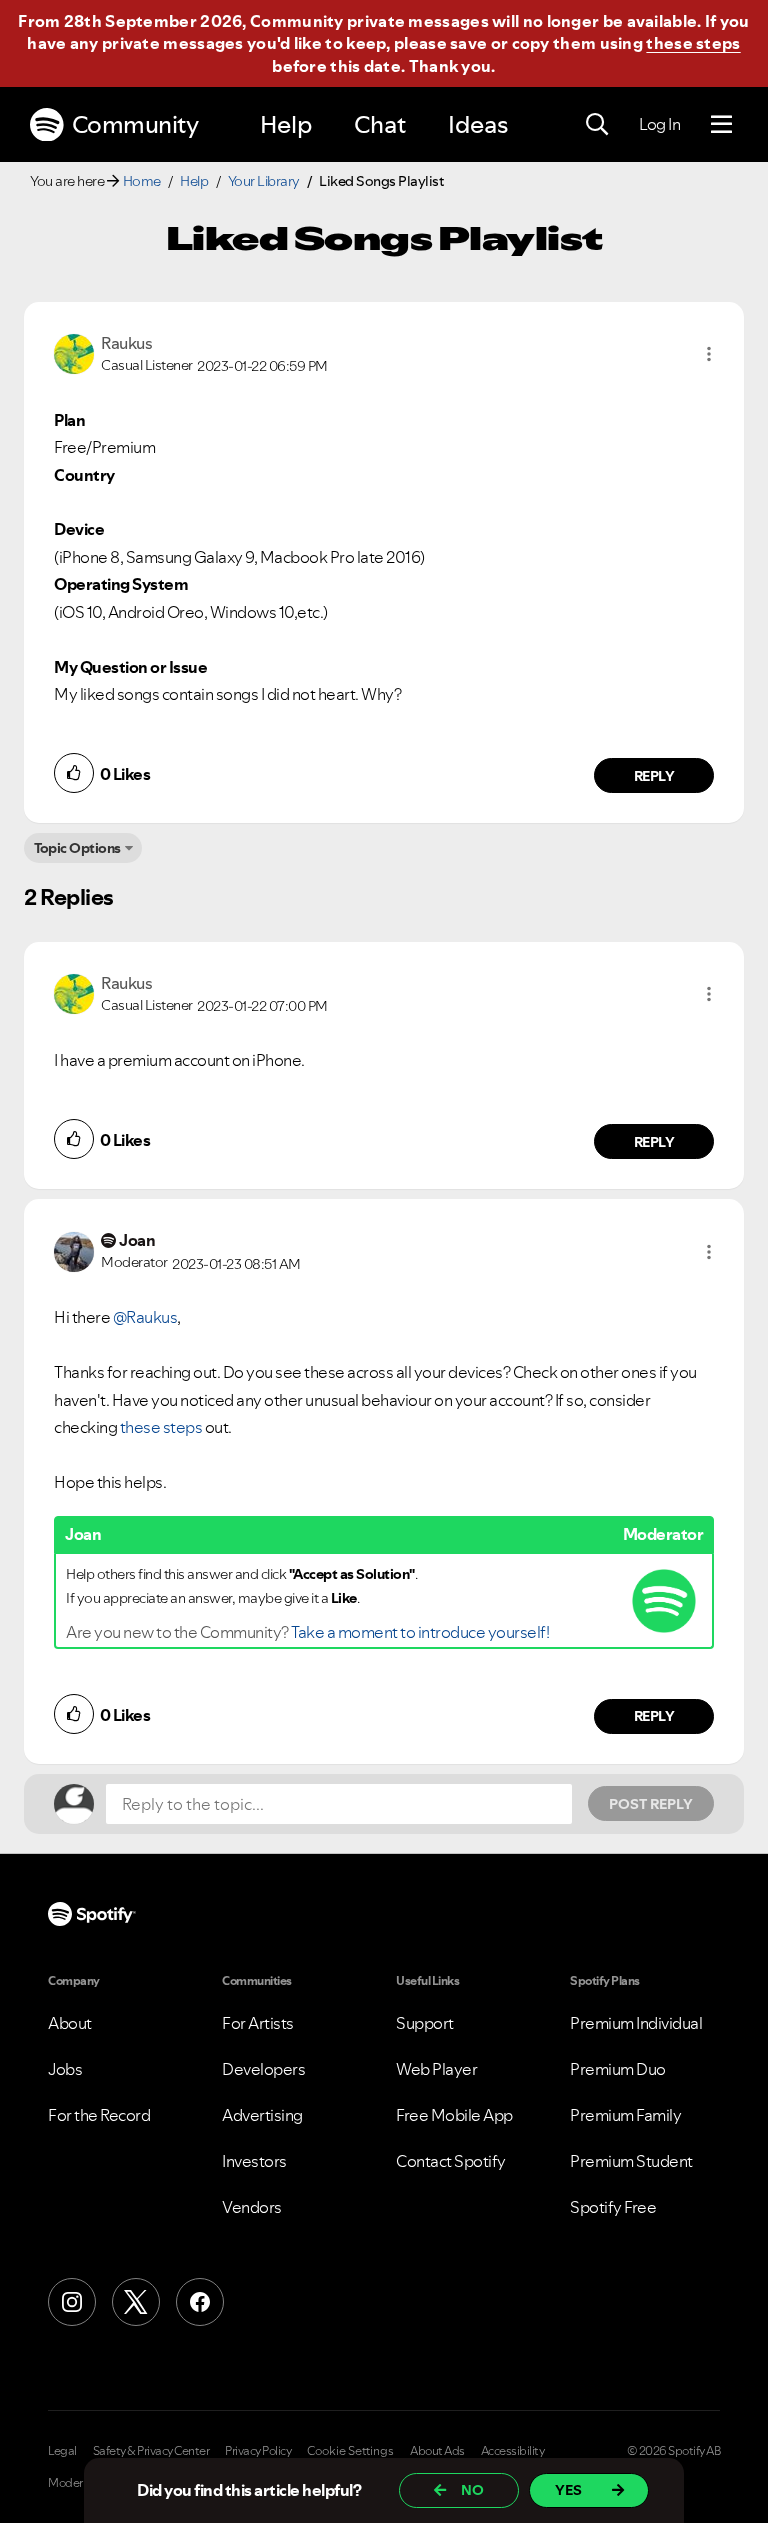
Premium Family (625, 2115)
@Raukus (145, 1317)
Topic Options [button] (77, 848)
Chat (380, 124)
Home (142, 181)
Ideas (478, 124)
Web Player (436, 2069)
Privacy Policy (258, 2451)
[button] (709, 354)
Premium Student (631, 2161)
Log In (659, 124)
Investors (254, 2161)
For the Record (99, 2115)
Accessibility (513, 2451)
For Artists (258, 2023)
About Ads (437, 2451)
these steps (693, 43)
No (472, 2490)
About (70, 2023)
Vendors (252, 2207)
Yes (568, 2490)
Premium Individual (636, 2023)
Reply (654, 776)
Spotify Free (613, 2207)
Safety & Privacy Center (151, 2451)
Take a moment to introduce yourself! (420, 1632)
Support (425, 2023)
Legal (62, 2451)
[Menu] (721, 125)
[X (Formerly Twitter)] (136, 2302)
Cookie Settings (350, 2451)
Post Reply (651, 1804)
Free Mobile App (454, 2115)
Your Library (264, 181)
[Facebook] (200, 2302)
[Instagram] (72, 2302)
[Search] (597, 125)
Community (135, 124)
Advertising (262, 2115)
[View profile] (74, 352)
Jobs (65, 2069)
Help (286, 124)
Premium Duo (618, 2069)
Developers (263, 2069)
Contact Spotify (451, 2161)
